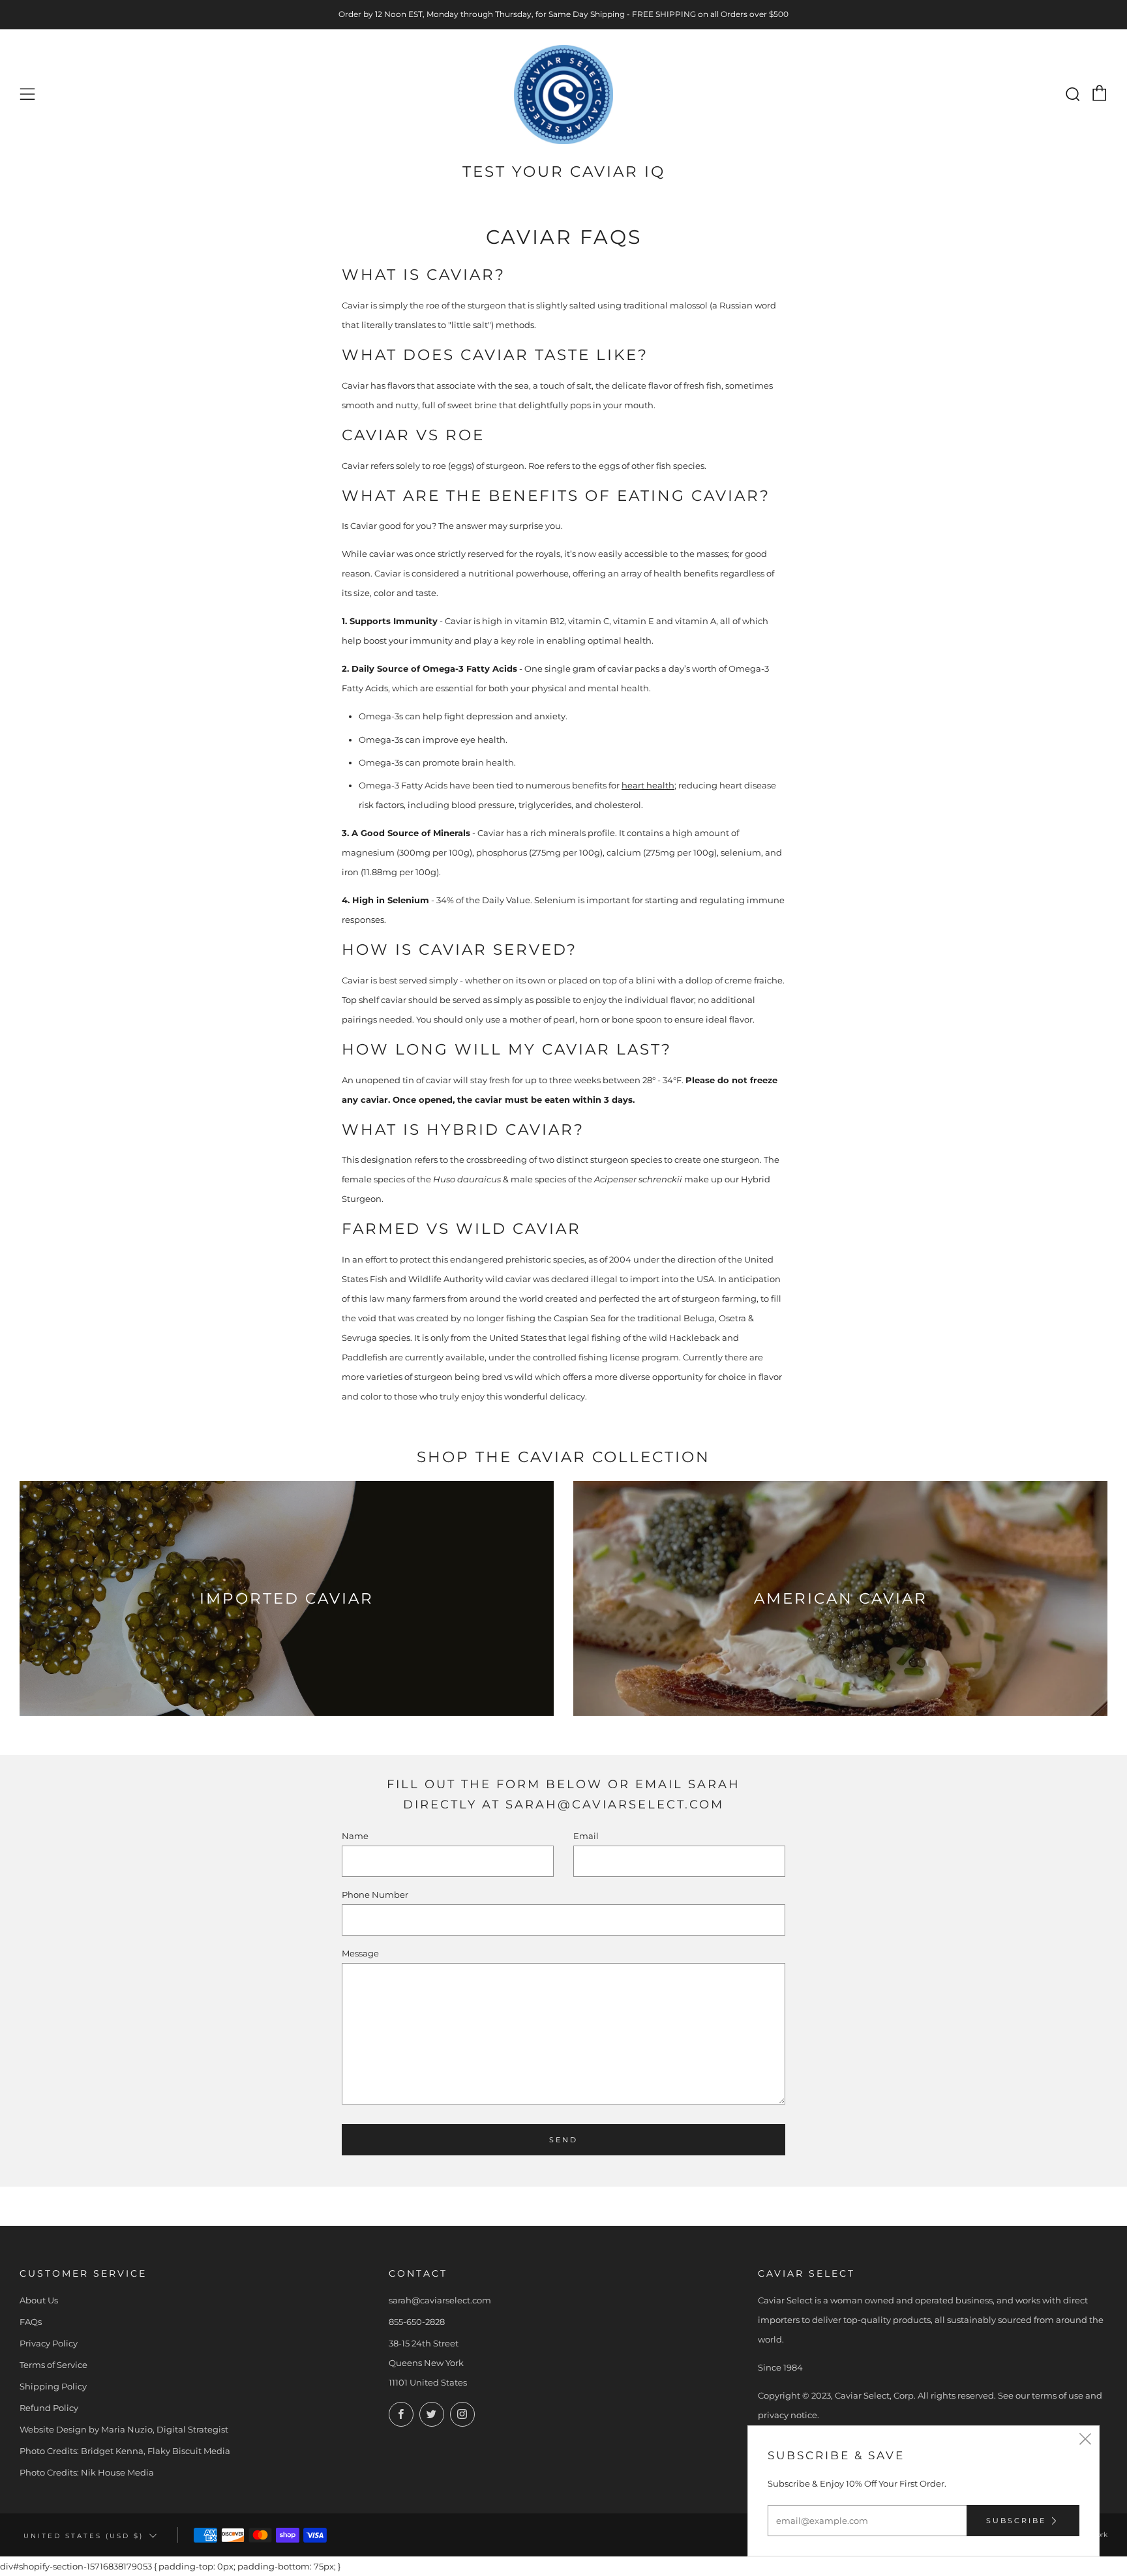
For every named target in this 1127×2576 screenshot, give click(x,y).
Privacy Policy (49, 2343)
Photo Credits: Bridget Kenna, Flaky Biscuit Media (125, 2451)
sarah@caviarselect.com (440, 2300)
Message (360, 1953)
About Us (39, 2300)
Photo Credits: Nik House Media (87, 2472)
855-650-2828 (417, 2322)
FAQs (31, 2322)
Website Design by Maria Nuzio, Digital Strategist (124, 2429)
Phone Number (375, 1895)
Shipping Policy (53, 2386)
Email (586, 1836)
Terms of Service (53, 2365)
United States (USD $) (83, 2536)
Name (355, 1836)
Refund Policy (49, 2408)
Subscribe (1016, 2521)
